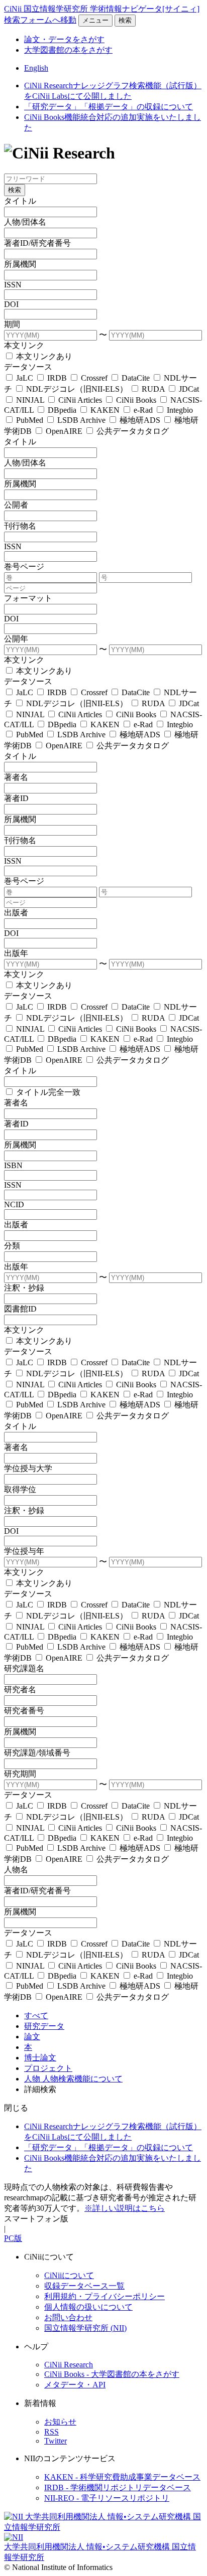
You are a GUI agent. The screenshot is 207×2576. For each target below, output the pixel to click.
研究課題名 (24, 1668)
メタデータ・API (75, 2385)
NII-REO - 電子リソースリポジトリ (107, 2498)
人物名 (16, 1870)
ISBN (13, 1165)
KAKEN (105, 410)
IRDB (57, 378)
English (36, 68)
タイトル (20, 201)
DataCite (136, 378)
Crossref (94, 378)
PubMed (30, 420)
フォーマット (28, 598)
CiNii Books (136, 400)
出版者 (16, 913)
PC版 (13, 2238)
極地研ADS (140, 420)
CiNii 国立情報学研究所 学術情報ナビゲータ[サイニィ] (102, 9)
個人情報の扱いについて (88, 2307)
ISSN (13, 285)
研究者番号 (24, 1711)
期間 (12, 324)
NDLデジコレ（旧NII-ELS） (77, 389)
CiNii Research (69, 2365)
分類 (12, 1246)
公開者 (16, 505)
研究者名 (20, 1689)
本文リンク (24, 345)
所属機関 (20, 264)
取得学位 (20, 1489)
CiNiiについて (69, 2275)
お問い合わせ (68, 2317)
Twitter (56, 2441)
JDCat (188, 389)
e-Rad (143, 410)
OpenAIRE (64, 431)
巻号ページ (24, 567)
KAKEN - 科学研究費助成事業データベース (122, 2477)
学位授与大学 (28, 1468)
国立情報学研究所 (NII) (85, 2328)
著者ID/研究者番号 (37, 243)
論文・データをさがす (64, 39)
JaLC (25, 378)
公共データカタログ (132, 431)
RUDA (153, 389)
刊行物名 (20, 526)
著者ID (16, 798)
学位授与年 (24, 1551)
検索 (125, 20)
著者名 (16, 777)
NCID (14, 1204)
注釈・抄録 (24, 1288)
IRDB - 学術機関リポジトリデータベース (118, 2487)
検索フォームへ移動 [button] (40, 20)
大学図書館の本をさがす (68, 50)
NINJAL (30, 400)
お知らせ (60, 2422)
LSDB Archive (81, 420)
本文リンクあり (43, 356)
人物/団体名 (25, 222)
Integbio (179, 410)
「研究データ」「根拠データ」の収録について (109, 107)
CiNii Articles (80, 400)
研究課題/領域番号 (37, 1753)
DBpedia (62, 410)
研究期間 (20, 1774)
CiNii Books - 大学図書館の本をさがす (112, 2374)
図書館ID (20, 1309)
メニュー (95, 20)
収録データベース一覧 (84, 2286)
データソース (28, 367)
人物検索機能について (82, 2079)
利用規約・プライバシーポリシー (105, 2296)
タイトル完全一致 (47, 1092)
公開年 (16, 639)
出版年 (16, 953)
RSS (51, 2432)
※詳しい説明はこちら (125, 2208)
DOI (11, 304)
